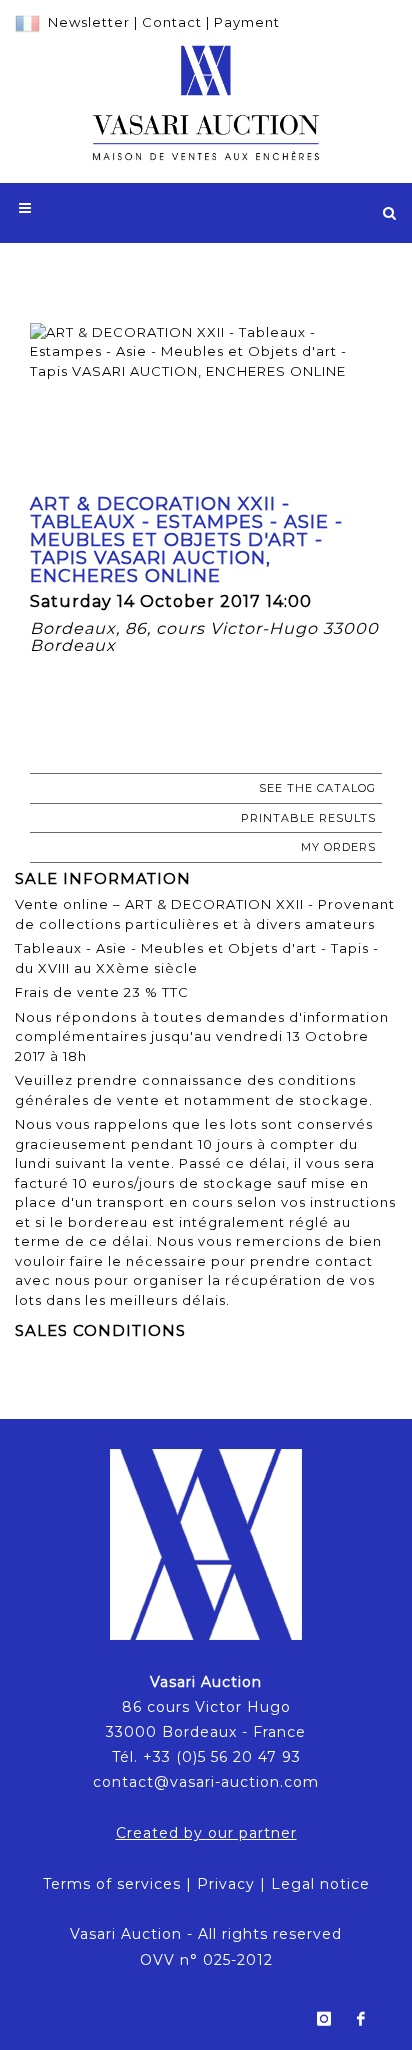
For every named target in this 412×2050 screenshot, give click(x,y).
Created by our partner (206, 1833)
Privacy (226, 1884)
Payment (247, 22)
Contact (172, 22)
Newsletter (89, 22)
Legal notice (320, 1884)
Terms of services (112, 1884)
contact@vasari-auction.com (206, 1782)
